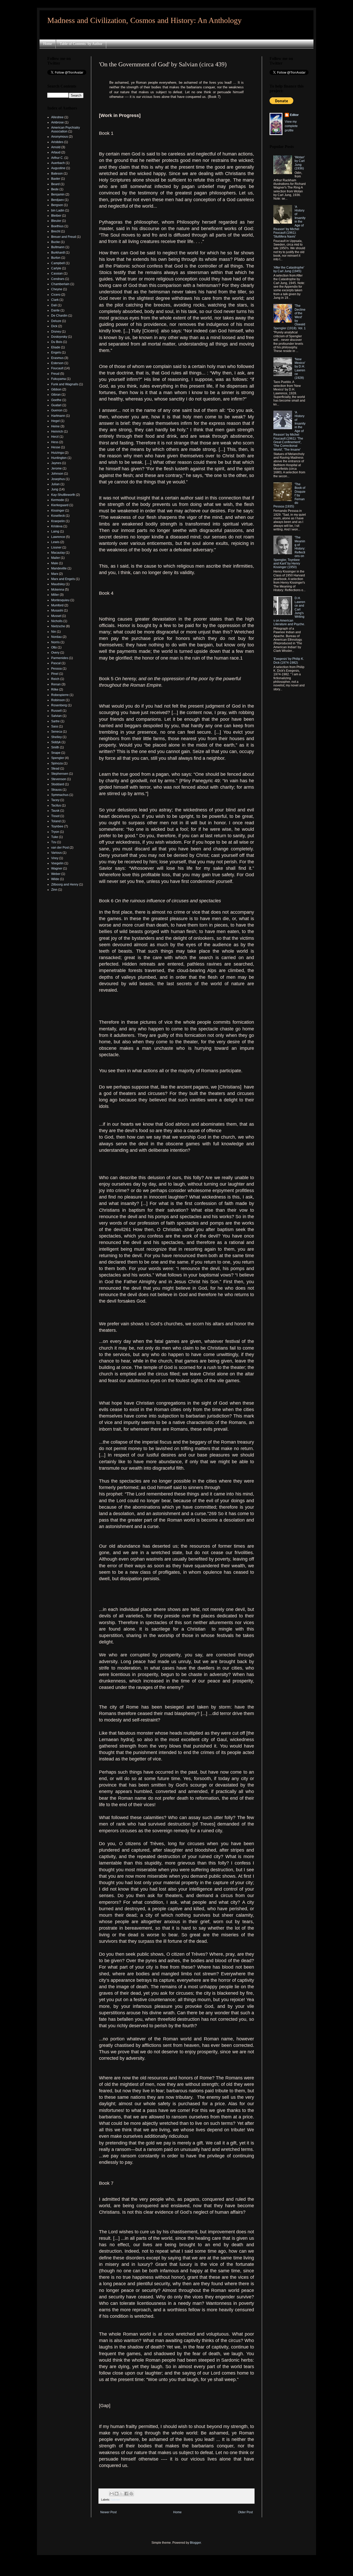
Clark (55, 300)
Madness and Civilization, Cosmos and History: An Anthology (144, 20)
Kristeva (57, 526)
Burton (56, 258)
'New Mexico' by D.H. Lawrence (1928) (300, 369)
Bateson (57, 174)
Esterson (57, 363)
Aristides (57, 142)
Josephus (58, 479)
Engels (56, 353)
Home (48, 44)
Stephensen (60, 774)
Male (55, 563)
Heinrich (57, 432)
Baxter (56, 179)
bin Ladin (58, 210)
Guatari (56, 405)
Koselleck (58, 516)
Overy (55, 653)
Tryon (55, 832)
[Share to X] (121, 2494)
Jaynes (56, 463)
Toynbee (57, 826)
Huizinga (57, 453)
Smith (55, 747)
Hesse (56, 447)
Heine (55, 426)
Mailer (56, 558)
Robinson (58, 700)
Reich (55, 679)
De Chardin (59, 316)
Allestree (57, 117)
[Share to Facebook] (126, 2494)
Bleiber (56, 216)
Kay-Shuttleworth (63, 495)
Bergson (57, 205)
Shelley (56, 737)
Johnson (57, 474)
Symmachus (60, 795)
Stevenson (59, 779)
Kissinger (58, 511)
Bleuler (56, 221)
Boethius (57, 226)
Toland (56, 821)
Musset (56, 616)
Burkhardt (58, 253)
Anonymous (60, 137)
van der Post (60, 848)
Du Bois (57, 342)
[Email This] (112, 2494)
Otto (54, 647)
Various (56, 853)
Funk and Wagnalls (65, 384)
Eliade (56, 347)
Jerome (56, 468)
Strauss (56, 790)
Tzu (54, 842)
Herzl (55, 437)
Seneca (57, 732)
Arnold (56, 147)
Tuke (55, 837)
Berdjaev (57, 200)
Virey (55, 858)
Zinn (54, 890)
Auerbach (58, 163)
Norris (55, 642)
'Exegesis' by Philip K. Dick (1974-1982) (289, 661)
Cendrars (58, 279)
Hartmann (58, 416)
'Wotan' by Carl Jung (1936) (300, 163)
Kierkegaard (60, 505)
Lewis (55, 542)
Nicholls (57, 621)
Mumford (57, 605)
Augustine (58, 168)
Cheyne (57, 289)
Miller (55, 595)
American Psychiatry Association (66, 129)
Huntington (59, 458)
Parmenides (60, 658)
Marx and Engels (63, 579)
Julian (55, 484)
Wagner (57, 868)
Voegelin (57, 863)
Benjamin (58, 194)
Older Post (245, 2512)
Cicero (56, 295)
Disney (56, 332)
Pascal (56, 663)
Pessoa (56, 669)
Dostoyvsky (59, 337)
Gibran (56, 395)
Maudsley (58, 584)
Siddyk (56, 742)
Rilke (55, 690)
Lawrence (58, 537)
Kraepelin (58, 521)
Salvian (115, 2500)
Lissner (56, 547)
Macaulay (58, 553)
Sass (55, 726)
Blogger (195, 2543)
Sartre (55, 721)
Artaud (56, 152)
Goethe (56, 400)
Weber (56, 874)
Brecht (56, 231)
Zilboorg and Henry (65, 884)
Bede (55, 189)
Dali (54, 305)
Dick (54, 326)
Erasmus (57, 358)
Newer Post (108, 2512)
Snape (56, 753)
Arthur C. (57, 158)
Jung (55, 489)
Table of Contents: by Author (81, 44)
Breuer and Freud (64, 237)
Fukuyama (59, 379)
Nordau (56, 637)
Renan (56, 684)
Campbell (58, 263)
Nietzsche (58, 626)
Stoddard (58, 784)
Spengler (58, 758)
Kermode (58, 500)
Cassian (57, 273)
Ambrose (57, 122)
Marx (55, 574)
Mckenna (58, 590)
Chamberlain (60, 284)
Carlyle (56, 268)
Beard (55, 184)
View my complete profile (291, 126)
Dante (55, 310)
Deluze (56, 321)
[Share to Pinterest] (131, 2494)
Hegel (55, 421)
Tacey (55, 800)
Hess (55, 442)
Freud (55, 374)
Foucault (57, 368)
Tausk (55, 811)
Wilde (55, 879)
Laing (55, 531)
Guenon (57, 410)
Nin (54, 632)
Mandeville (59, 568)
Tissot (55, 816)
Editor (294, 115)
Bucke (56, 242)
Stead (55, 769)
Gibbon (56, 389)
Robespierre (60, 695)
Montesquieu (60, 600)
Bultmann (58, 247)
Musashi (57, 610)
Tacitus (56, 805)
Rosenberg (59, 705)
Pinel (55, 674)
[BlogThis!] (117, 2494)
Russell (56, 711)
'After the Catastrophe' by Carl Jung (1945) (289, 269)
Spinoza (57, 763)
